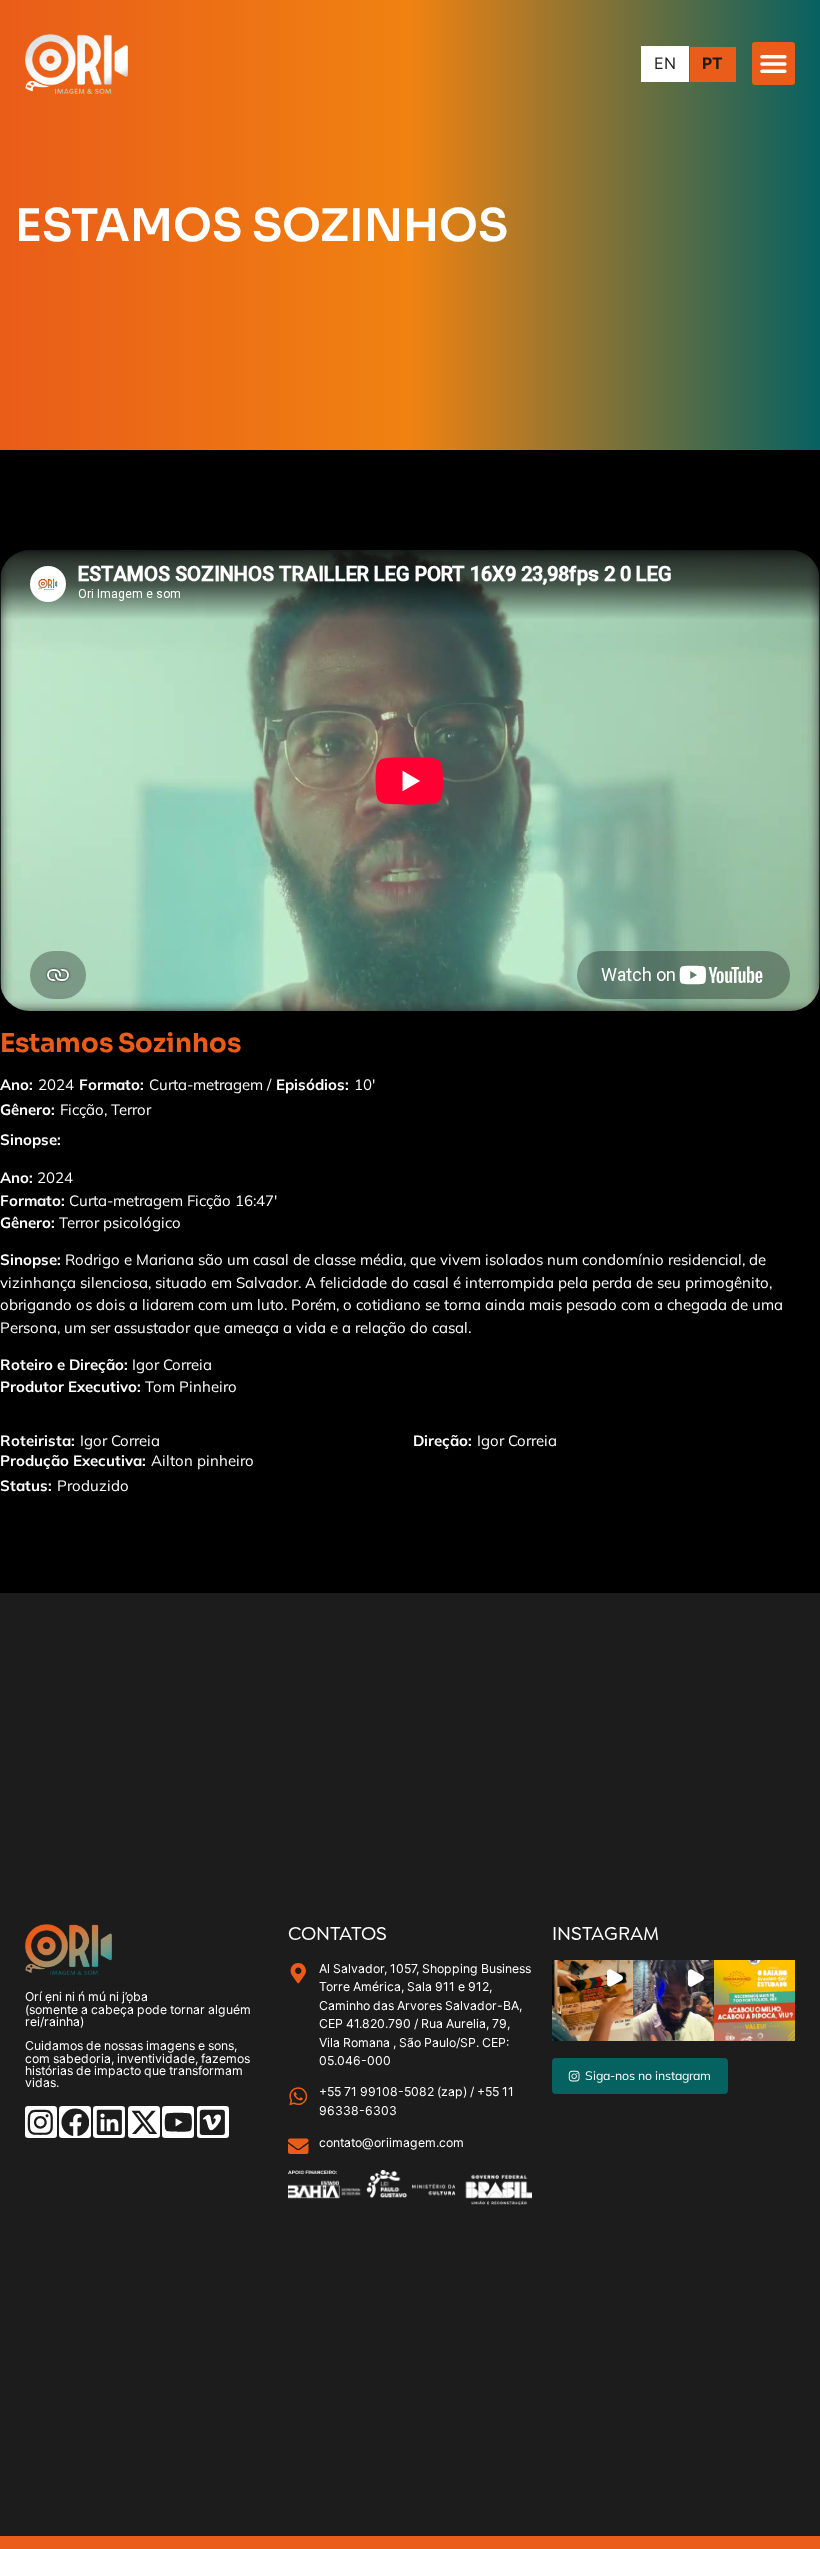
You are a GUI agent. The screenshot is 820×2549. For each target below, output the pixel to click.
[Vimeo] (213, 2122)
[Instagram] (41, 2122)
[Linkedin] (109, 2122)
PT (712, 64)
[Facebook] (75, 2122)
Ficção (82, 1109)
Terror (131, 1109)
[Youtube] (178, 2122)
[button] (773, 63)
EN (665, 64)
